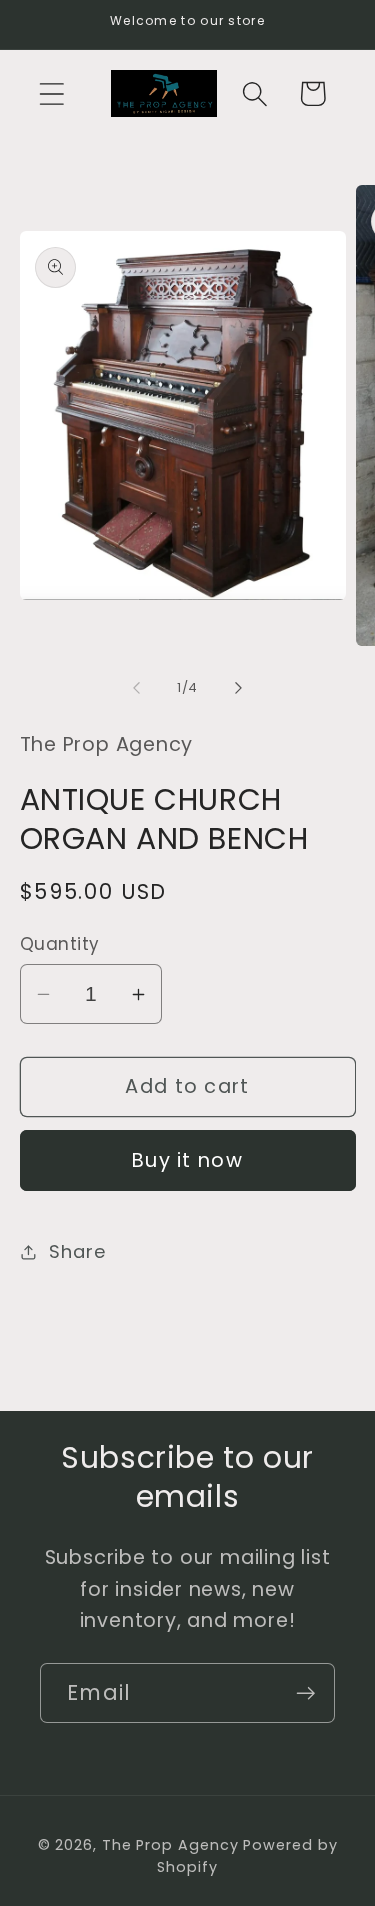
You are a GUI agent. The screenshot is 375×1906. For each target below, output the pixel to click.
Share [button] (77, 1251)
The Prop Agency (173, 1845)
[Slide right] (238, 688)
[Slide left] (137, 688)
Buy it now (187, 1160)
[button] (51, 93)
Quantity (60, 944)
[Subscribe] (305, 1693)
